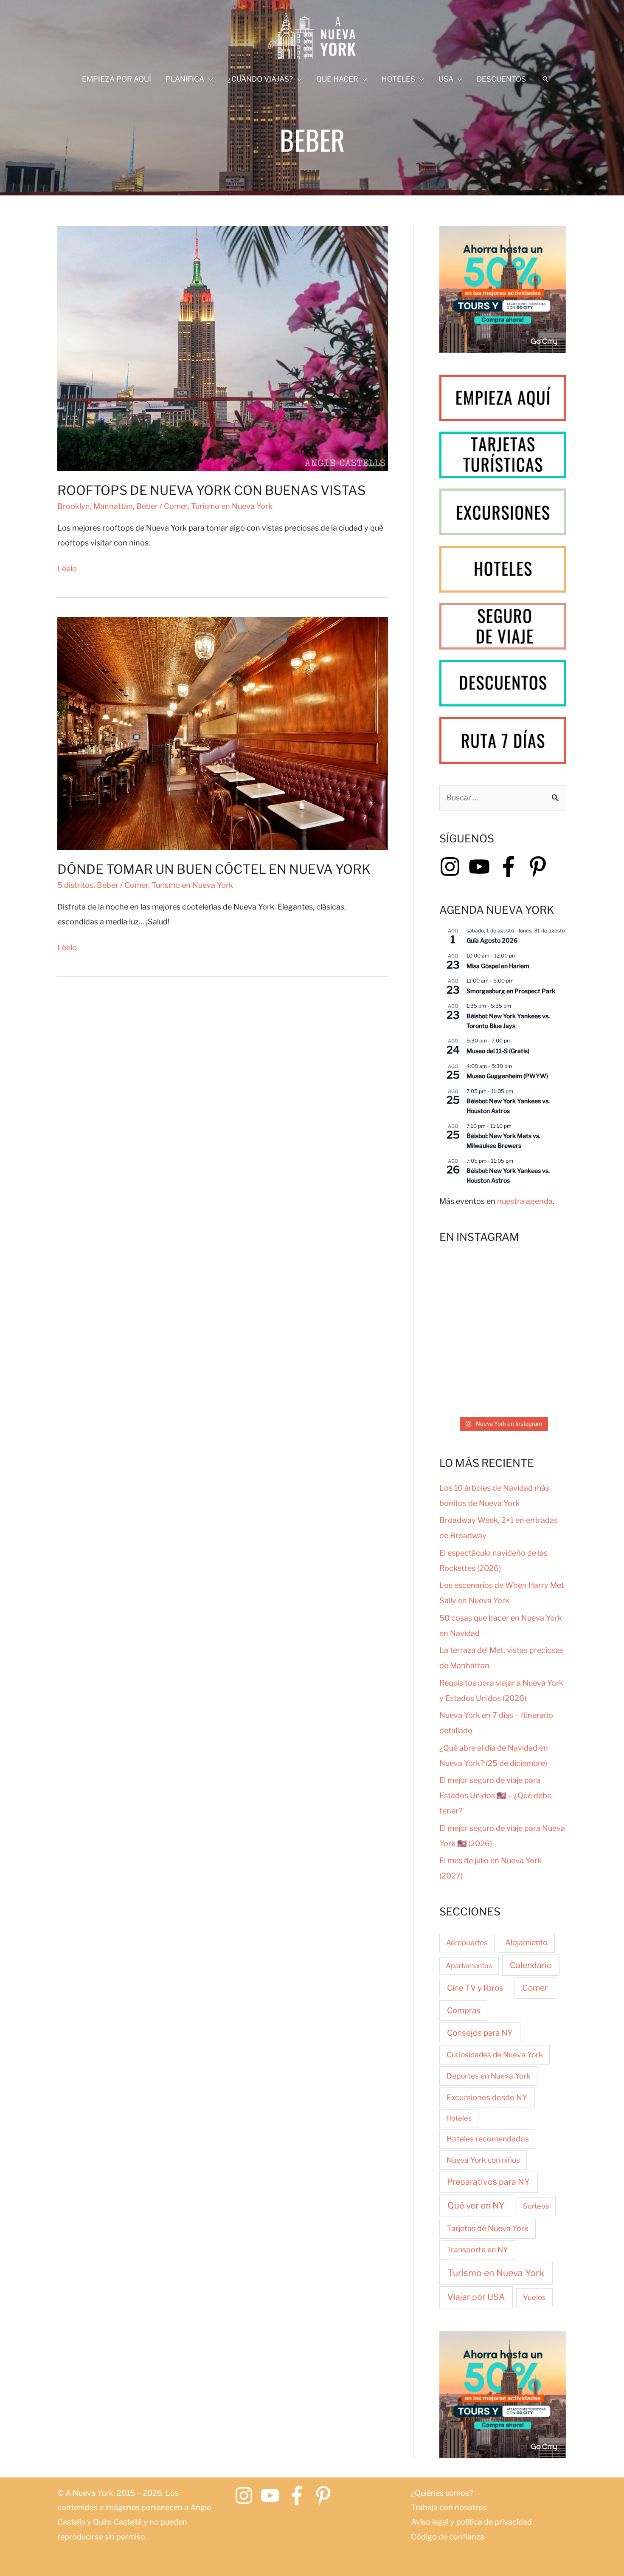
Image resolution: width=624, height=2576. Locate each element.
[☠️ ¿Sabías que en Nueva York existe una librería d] (470, 1392)
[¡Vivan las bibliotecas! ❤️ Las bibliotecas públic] (470, 1354)
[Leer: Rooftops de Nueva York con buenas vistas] (223, 348)
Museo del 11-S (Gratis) (498, 1051)
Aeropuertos (467, 1943)
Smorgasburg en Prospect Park (511, 991)
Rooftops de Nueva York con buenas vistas (211, 490)
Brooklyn (74, 506)
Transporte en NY (477, 2250)
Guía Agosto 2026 (492, 940)
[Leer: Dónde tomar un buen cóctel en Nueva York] (223, 733)
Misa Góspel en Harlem (498, 966)
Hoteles (459, 2118)
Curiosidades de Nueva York (495, 2055)
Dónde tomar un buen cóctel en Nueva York (214, 869)
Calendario (531, 1965)
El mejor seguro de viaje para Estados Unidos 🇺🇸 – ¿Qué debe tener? (495, 1795)
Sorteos (536, 2206)
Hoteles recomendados (488, 2139)
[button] (545, 79)
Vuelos (534, 2297)
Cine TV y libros (475, 1988)
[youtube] (482, 867)
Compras (464, 2010)
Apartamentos (469, 1966)
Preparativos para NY (488, 2182)
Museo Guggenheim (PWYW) (507, 1076)
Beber (147, 506)
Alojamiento (526, 1942)
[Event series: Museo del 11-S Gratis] (516, 1041)
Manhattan (113, 506)
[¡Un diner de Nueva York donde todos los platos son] (536, 1354)
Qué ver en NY (476, 2205)
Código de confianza (448, 2537)
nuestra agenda (525, 1201)
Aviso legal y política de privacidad (471, 2522)
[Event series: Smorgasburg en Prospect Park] (518, 981)
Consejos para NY (480, 2033)
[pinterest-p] (541, 867)
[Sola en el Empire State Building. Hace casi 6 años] (536, 1277)
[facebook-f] (512, 867)
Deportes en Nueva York (489, 2076)
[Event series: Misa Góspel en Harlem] (521, 956)
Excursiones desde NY (487, 2097)
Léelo (67, 570)
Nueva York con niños (483, 2160)
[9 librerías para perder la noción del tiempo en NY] (470, 1315)
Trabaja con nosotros (449, 2507)
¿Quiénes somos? (442, 2493)
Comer (176, 506)
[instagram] (453, 867)
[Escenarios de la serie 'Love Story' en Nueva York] (470, 1277)
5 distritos (75, 885)
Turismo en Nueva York (232, 506)
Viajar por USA (476, 2297)
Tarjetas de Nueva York (488, 2228)
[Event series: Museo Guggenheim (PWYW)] (516, 1066)
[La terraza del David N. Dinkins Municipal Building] (536, 1315)
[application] (209, 79)
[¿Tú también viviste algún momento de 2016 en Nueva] (536, 1392)
